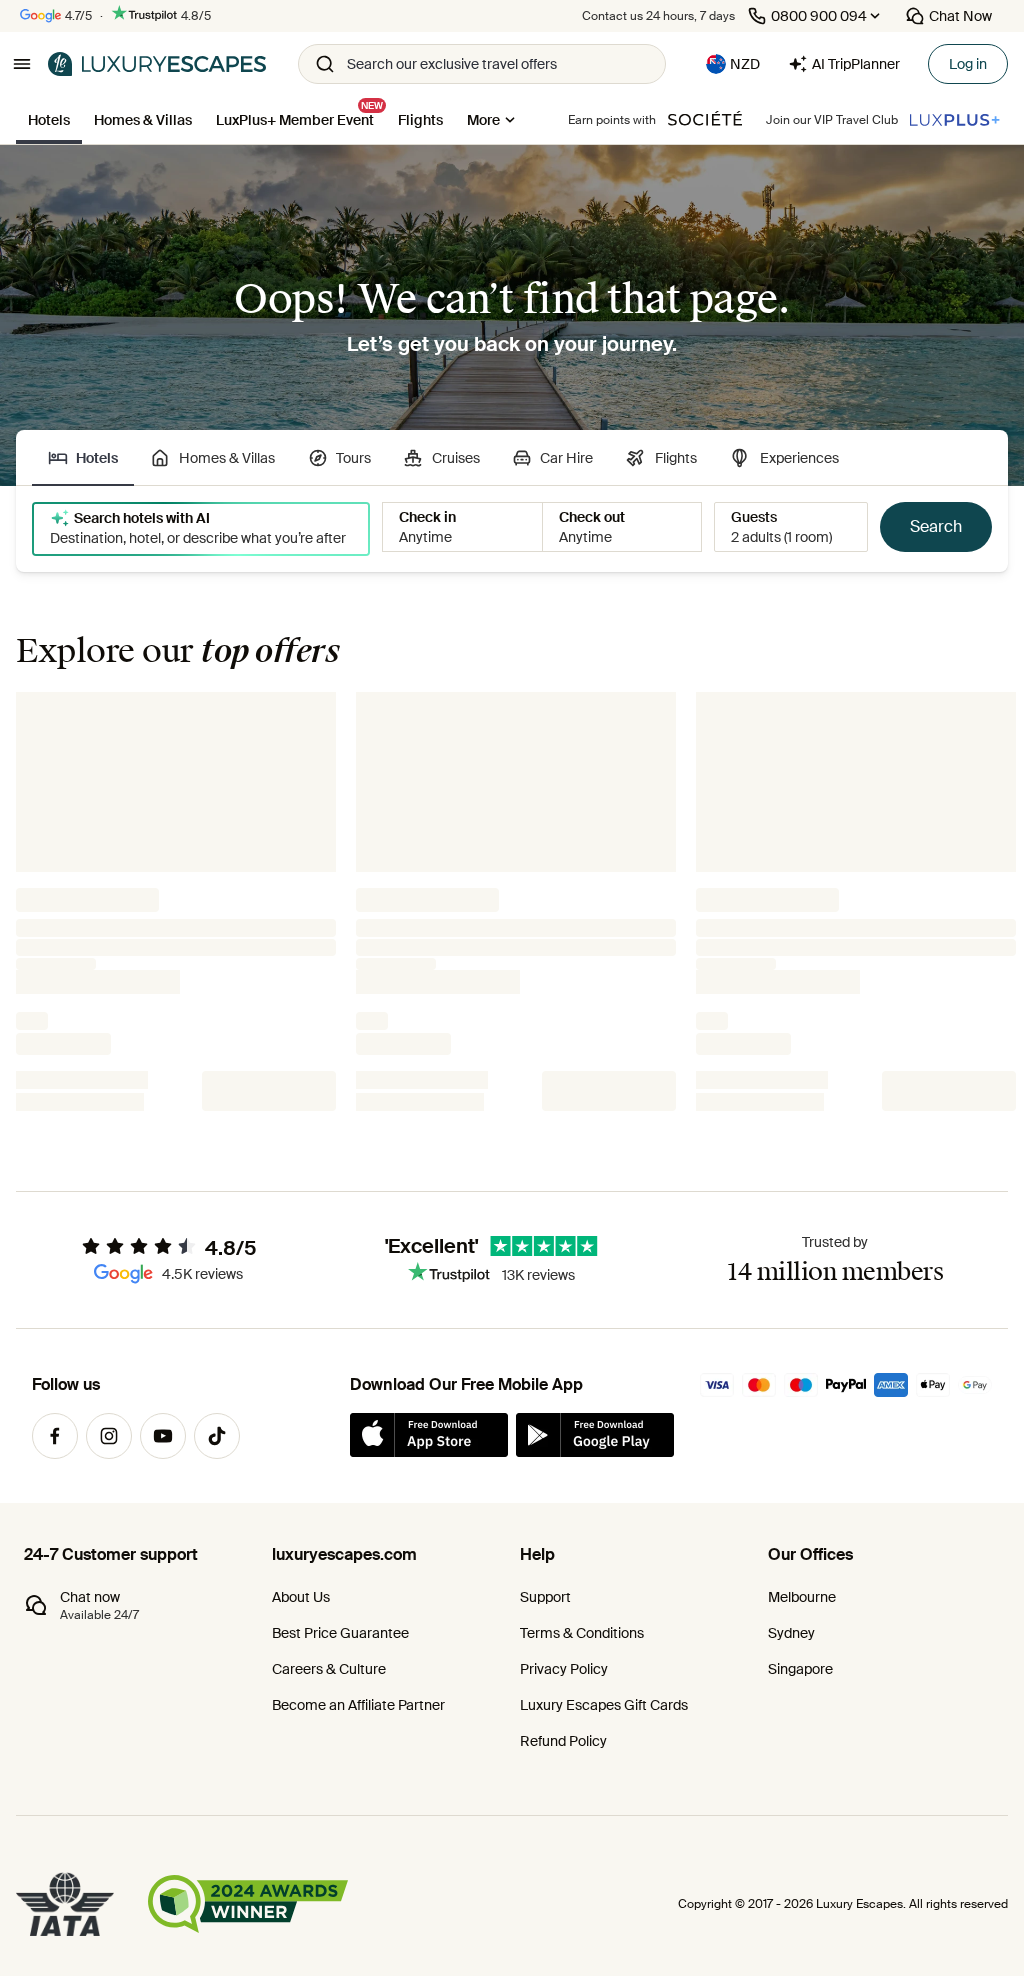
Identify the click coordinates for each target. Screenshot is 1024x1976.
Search (936, 526)
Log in (968, 64)
